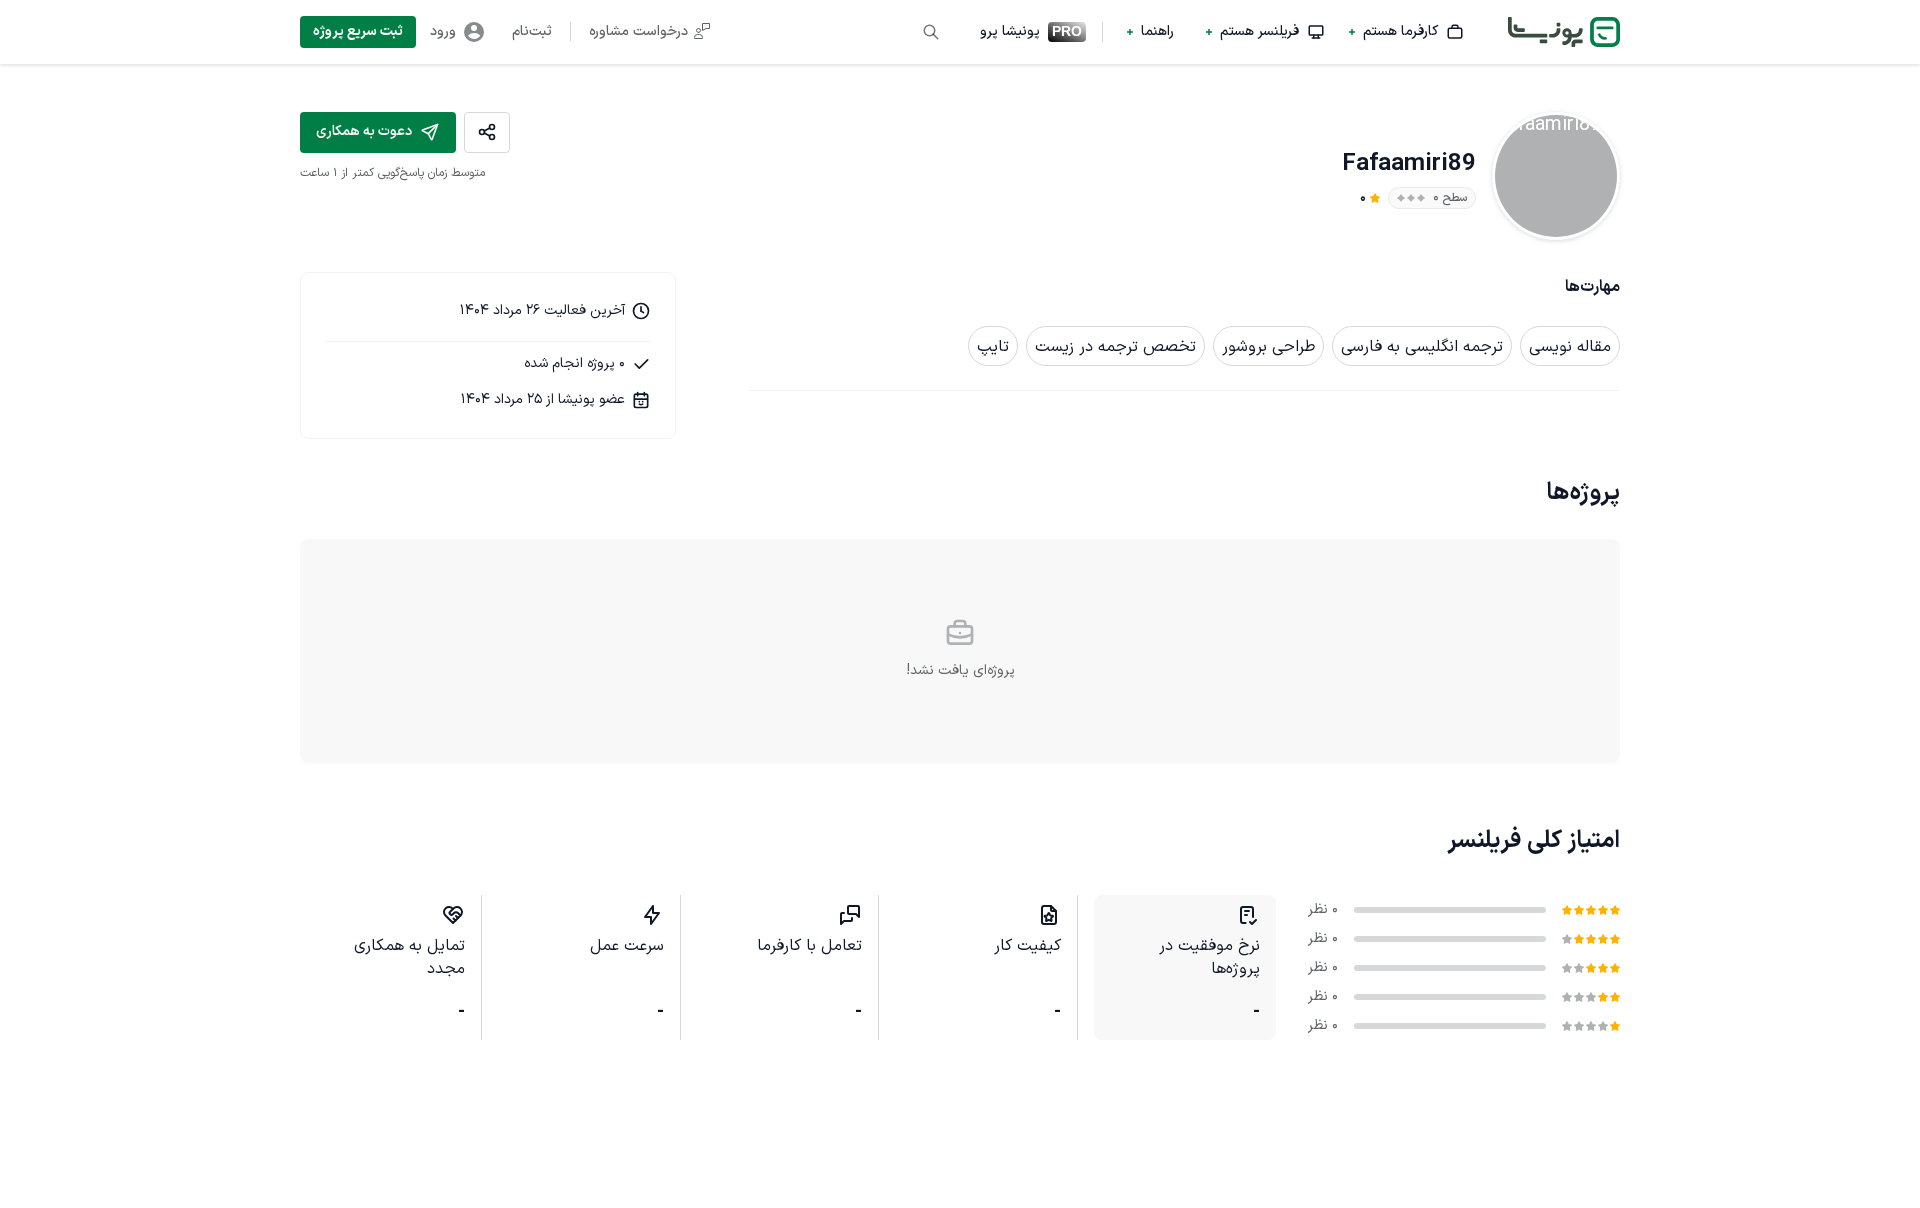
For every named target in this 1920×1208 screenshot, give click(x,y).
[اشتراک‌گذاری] (487, 132)
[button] (1406, 32)
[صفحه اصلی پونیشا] (1564, 32)
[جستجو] (931, 32)
